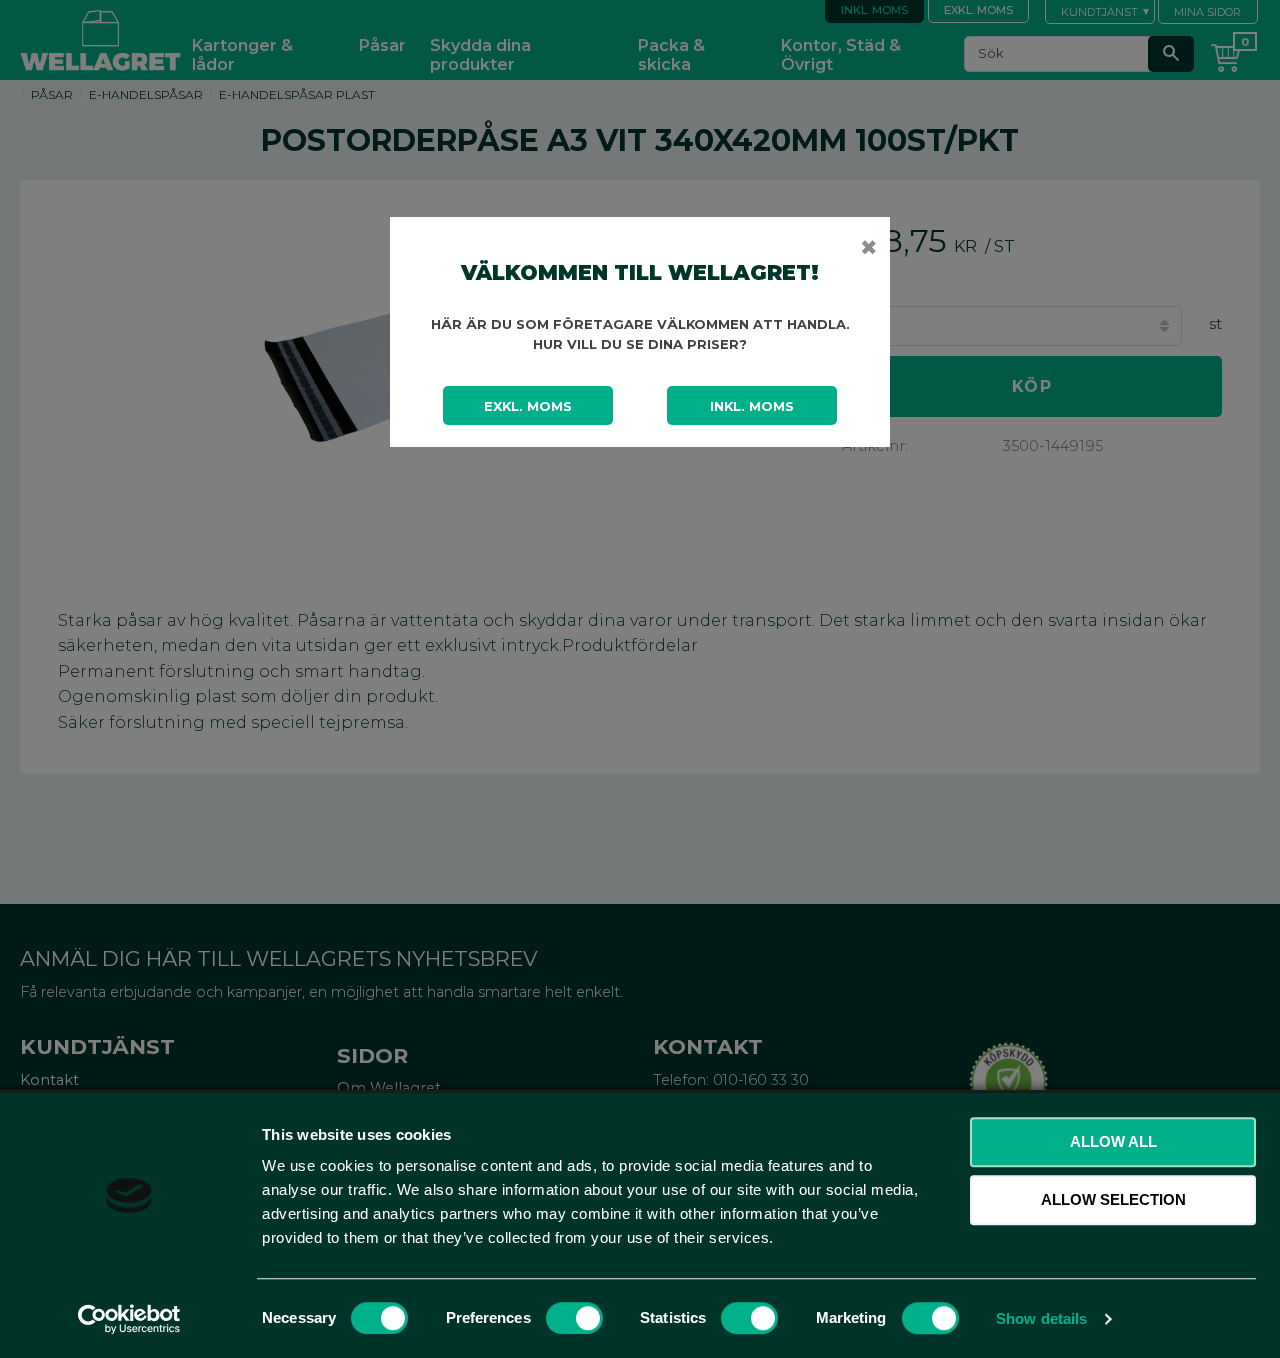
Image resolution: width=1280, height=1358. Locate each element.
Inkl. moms (752, 406)
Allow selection (1113, 1199)
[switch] (574, 1318)
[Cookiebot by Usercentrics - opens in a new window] (129, 1319)
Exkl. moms (528, 406)
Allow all (1113, 1141)
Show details (1041, 1318)
